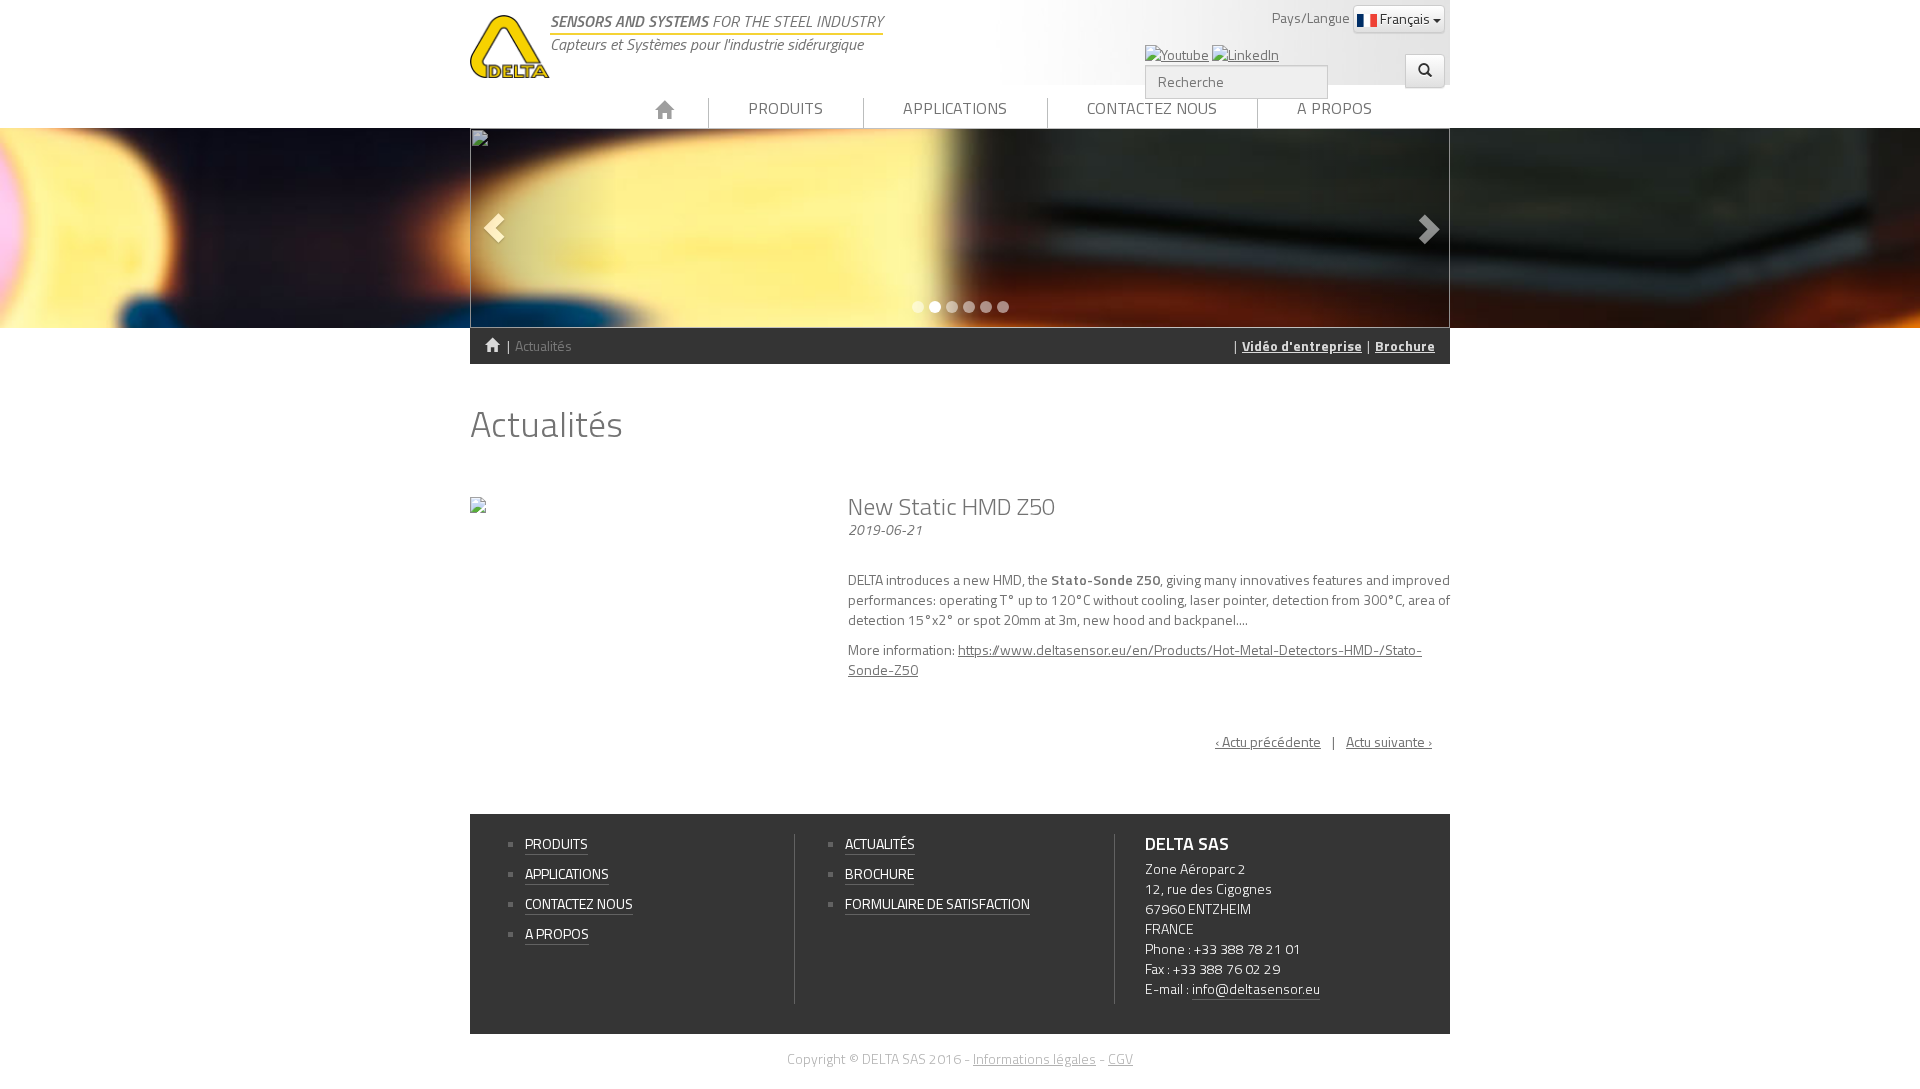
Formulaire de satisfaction (937, 903)
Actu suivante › (1389, 741)
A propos (1334, 108)
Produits (785, 108)
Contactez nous (1152, 108)
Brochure (1405, 345)
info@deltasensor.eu (1256, 988)
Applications (955, 108)
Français (1405, 18)
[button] (543, 228)
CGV (1120, 1058)
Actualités (880, 843)
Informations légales (1034, 1058)
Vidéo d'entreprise (1302, 345)
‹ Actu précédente (1268, 741)
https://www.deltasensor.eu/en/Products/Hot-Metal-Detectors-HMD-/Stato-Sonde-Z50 (1135, 659)
